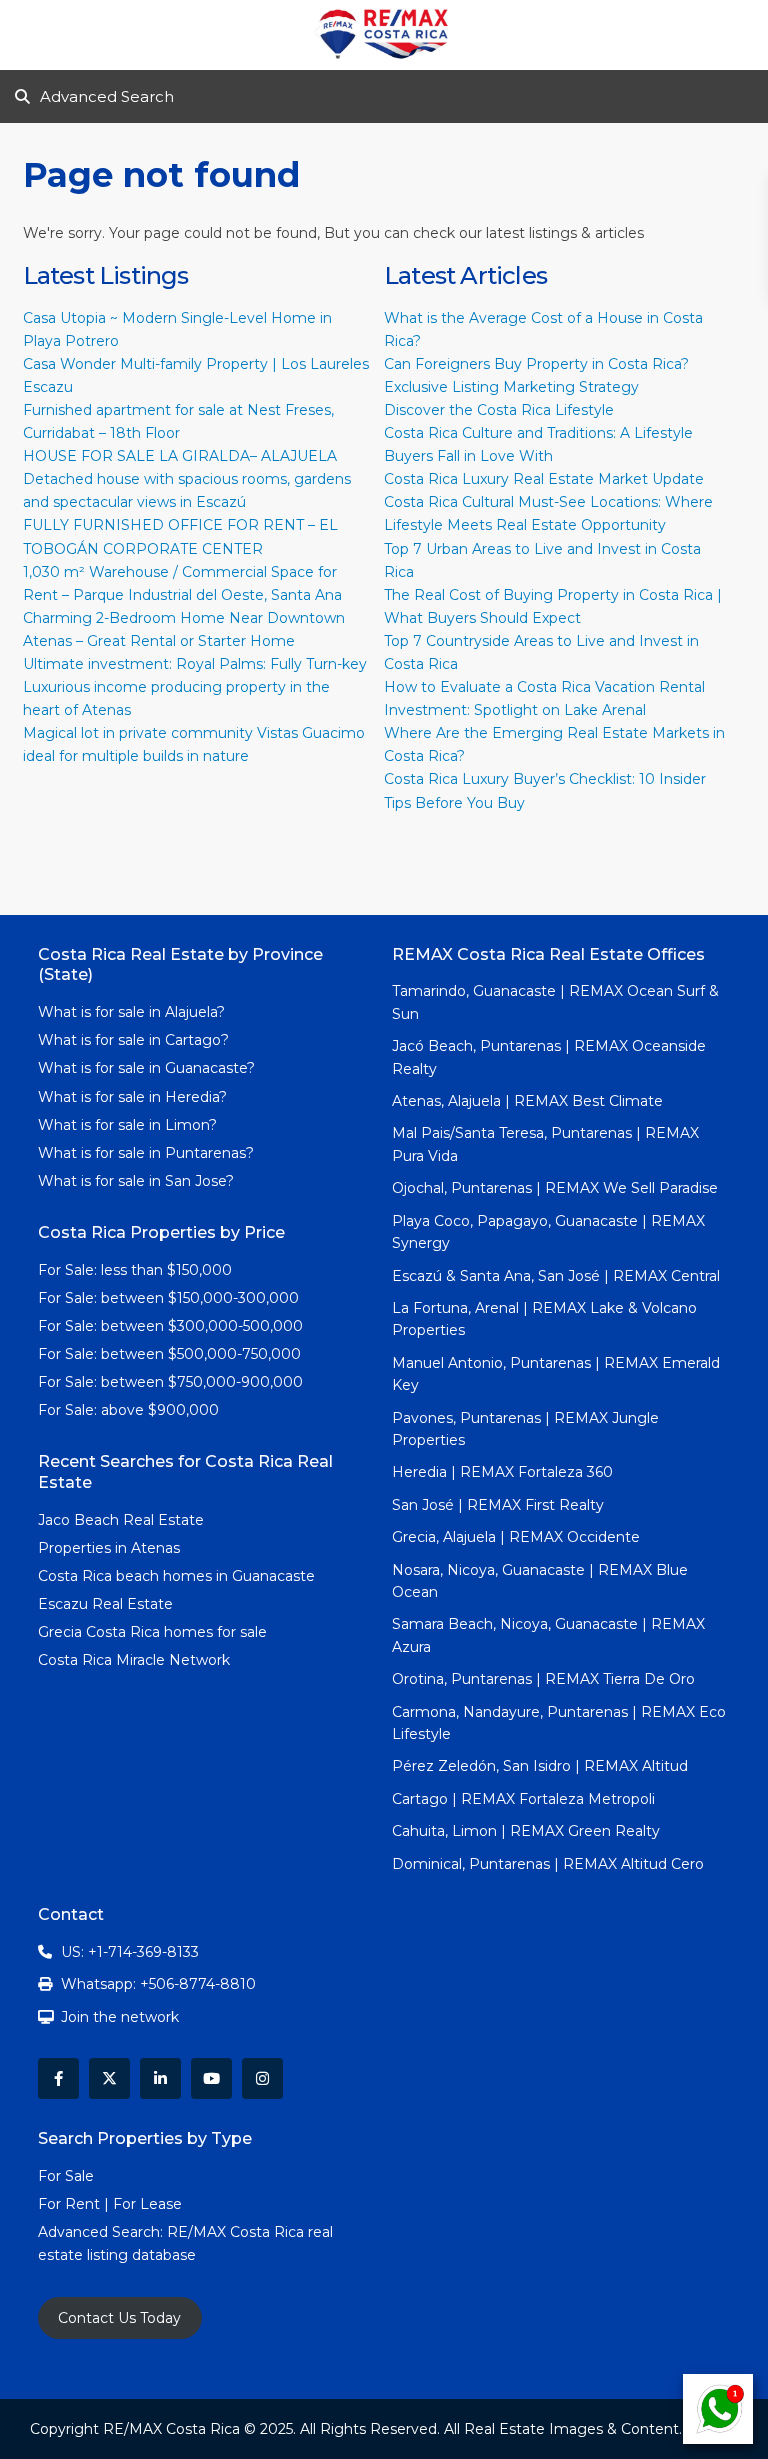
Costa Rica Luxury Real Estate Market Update (544, 479)
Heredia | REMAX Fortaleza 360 (502, 1472)
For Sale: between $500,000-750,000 (169, 1354)
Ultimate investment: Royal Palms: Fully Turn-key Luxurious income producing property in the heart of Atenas (195, 687)
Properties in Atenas (109, 1548)
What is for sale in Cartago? (133, 1040)
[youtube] (211, 2078)
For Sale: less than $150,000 (135, 1270)
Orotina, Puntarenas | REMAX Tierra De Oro (543, 1679)
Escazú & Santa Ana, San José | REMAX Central (556, 1276)
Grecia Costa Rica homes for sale (152, 1632)
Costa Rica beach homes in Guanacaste (176, 1576)
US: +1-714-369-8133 (130, 1952)
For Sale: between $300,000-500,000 (170, 1326)
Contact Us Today (119, 2318)
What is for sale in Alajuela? (131, 1012)
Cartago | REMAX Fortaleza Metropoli (523, 1799)
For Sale (66, 2176)
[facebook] (58, 2078)
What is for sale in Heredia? (132, 1097)
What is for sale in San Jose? (136, 1181)
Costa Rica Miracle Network (134, 1660)
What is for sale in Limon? (127, 1125)
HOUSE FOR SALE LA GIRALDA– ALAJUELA (180, 456)
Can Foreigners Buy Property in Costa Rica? (536, 364)
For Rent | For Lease (110, 2204)
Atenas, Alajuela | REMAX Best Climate (527, 1101)
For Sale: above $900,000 (130, 1410)
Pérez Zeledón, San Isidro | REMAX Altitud (540, 1766)
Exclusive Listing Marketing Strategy (511, 387)
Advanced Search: (102, 2232)
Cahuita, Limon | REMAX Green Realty (526, 1831)
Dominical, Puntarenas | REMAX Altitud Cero (548, 1864)
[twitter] (109, 2078)
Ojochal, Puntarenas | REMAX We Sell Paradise (555, 1188)
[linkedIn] (160, 2078)
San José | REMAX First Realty (498, 1505)
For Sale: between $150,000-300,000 (168, 1298)
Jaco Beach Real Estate (123, 1520)
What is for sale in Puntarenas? (146, 1153)
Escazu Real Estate (105, 1604)
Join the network (120, 2017)
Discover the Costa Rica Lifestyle (499, 410)
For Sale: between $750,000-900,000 (170, 1382)
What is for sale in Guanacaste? (146, 1068)
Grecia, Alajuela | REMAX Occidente (516, 1537)
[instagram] (262, 2078)
